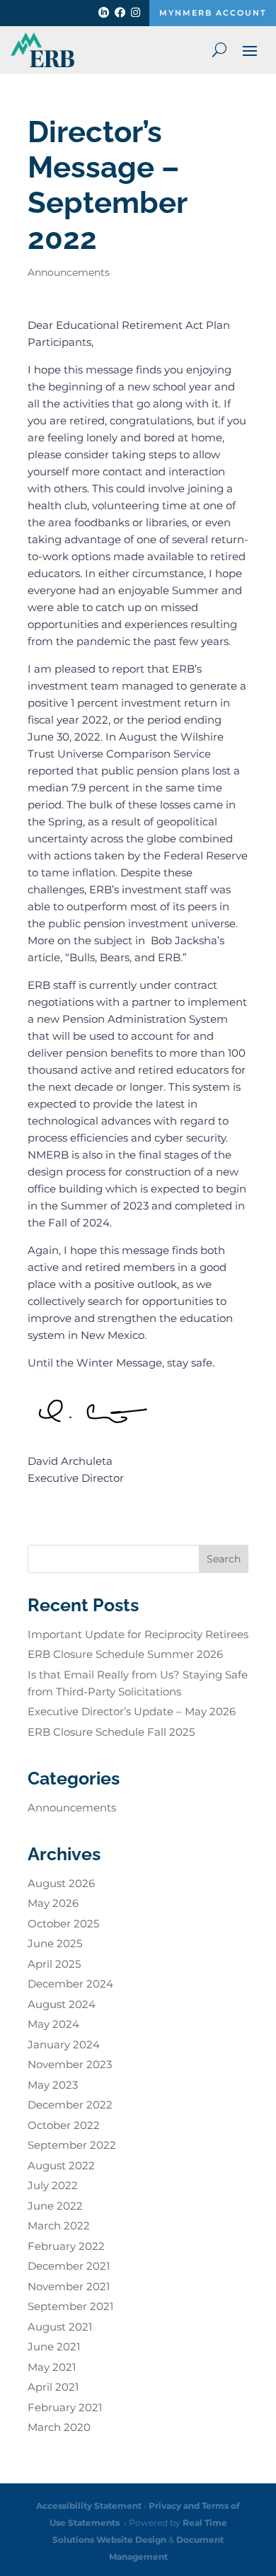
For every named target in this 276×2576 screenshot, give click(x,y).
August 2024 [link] (62, 2004)
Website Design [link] (131, 2540)
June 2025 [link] (55, 1943)
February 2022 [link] (66, 2246)
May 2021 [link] (52, 2367)
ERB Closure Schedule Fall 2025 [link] (111, 1732)
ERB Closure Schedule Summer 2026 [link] (125, 1654)
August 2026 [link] (61, 1883)
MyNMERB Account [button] (213, 13)
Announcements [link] (69, 272)
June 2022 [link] (55, 2206)
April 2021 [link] (53, 2387)
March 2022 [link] (59, 2226)
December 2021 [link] (69, 2266)
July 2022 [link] (53, 2185)
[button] (250, 50)
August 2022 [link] (61, 2165)
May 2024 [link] (53, 2024)
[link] (104, 15)
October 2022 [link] (64, 2125)
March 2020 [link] (59, 2427)
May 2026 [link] (53, 1903)
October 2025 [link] (63, 1924)
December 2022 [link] (70, 2105)
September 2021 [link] (70, 2306)
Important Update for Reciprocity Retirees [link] (138, 1634)
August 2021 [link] (60, 2327)
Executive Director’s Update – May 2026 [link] (132, 1711)
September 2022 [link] (72, 2145)
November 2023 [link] (70, 2064)
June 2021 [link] (54, 2346)
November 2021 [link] (69, 2286)
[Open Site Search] (219, 50)
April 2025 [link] (54, 1964)
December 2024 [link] (70, 1984)
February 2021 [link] (65, 2407)
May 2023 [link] (53, 2085)
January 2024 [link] (64, 2044)
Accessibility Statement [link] (89, 2506)
